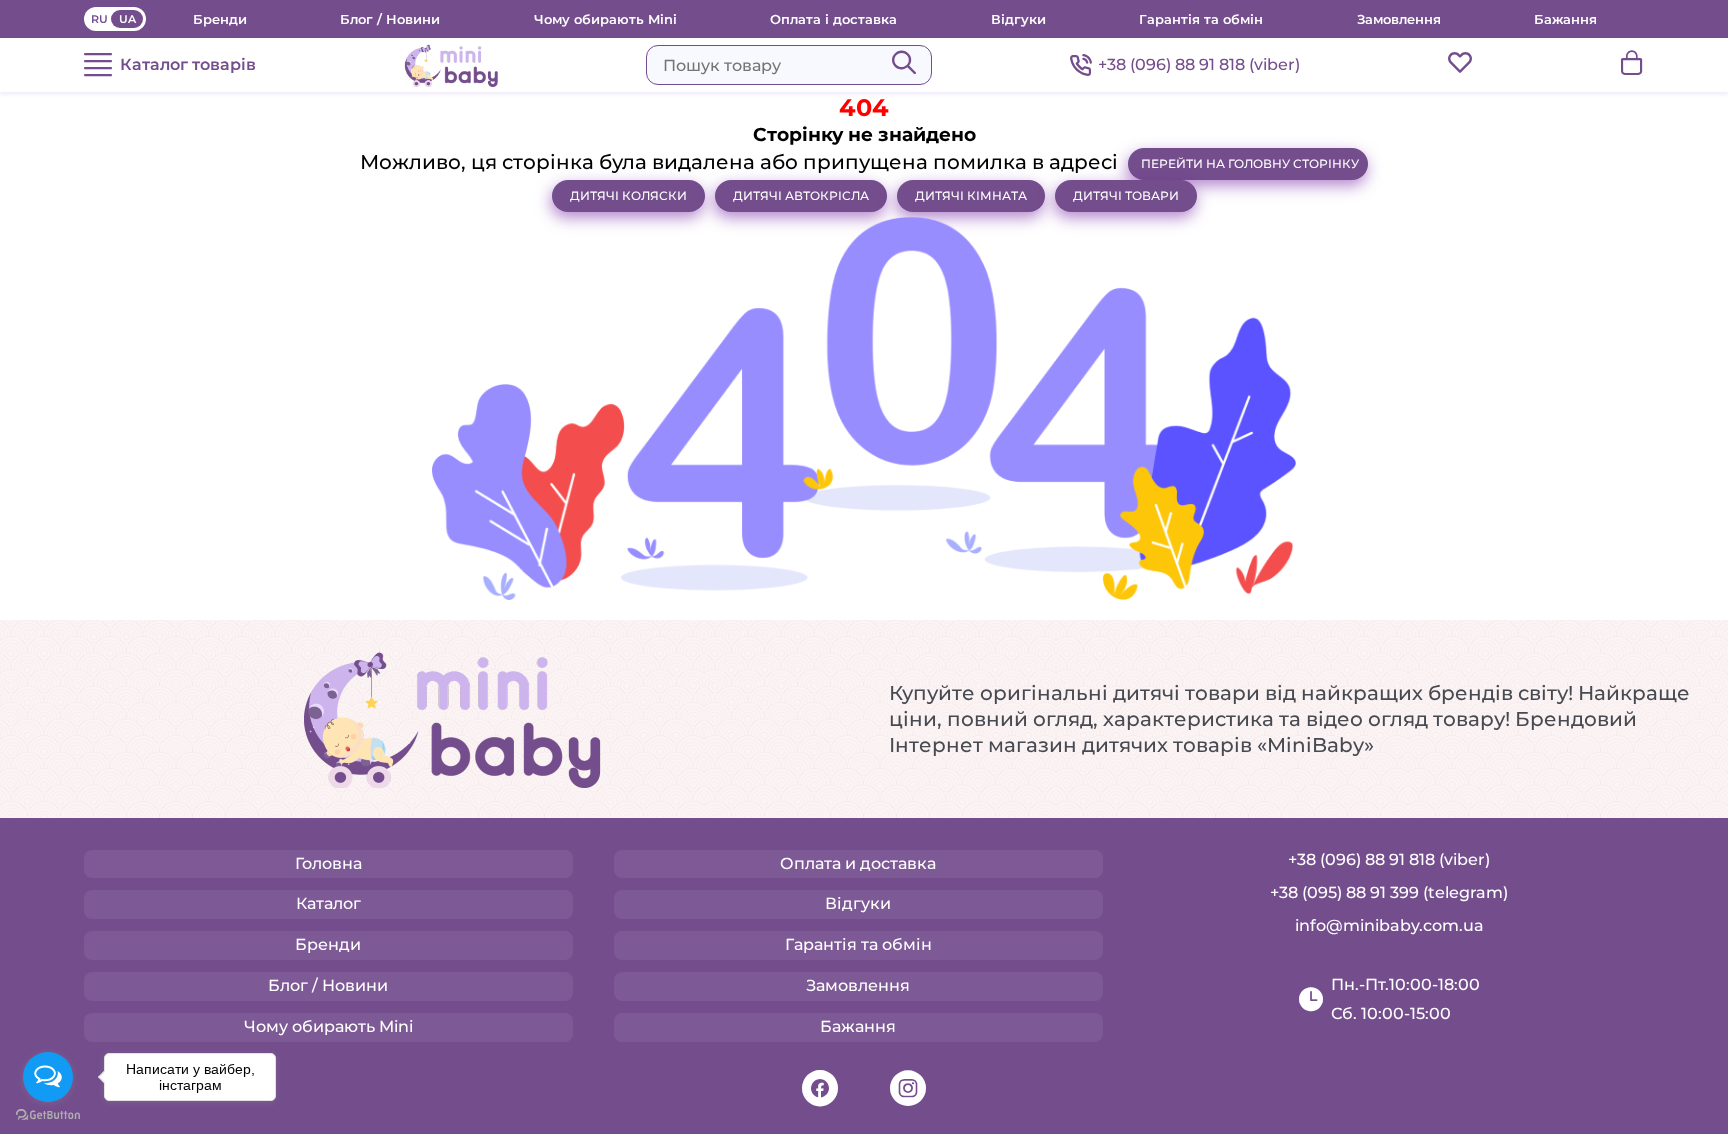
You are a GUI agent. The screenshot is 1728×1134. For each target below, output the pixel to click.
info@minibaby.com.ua (1389, 925)
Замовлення (1399, 19)
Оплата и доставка (858, 863)
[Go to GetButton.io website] (48, 1114)
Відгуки (1018, 19)
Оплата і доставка (833, 19)
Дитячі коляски (628, 195)
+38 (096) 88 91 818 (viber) (1199, 64)
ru (99, 19)
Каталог (328, 903)
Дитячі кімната (971, 195)
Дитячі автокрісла (801, 195)
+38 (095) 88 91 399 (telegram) (1389, 892)
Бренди (220, 19)
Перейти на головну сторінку (1250, 163)
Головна (328, 863)
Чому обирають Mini (605, 19)
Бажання (1565, 19)
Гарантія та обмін (1201, 19)
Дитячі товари (1126, 195)
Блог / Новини (390, 19)
